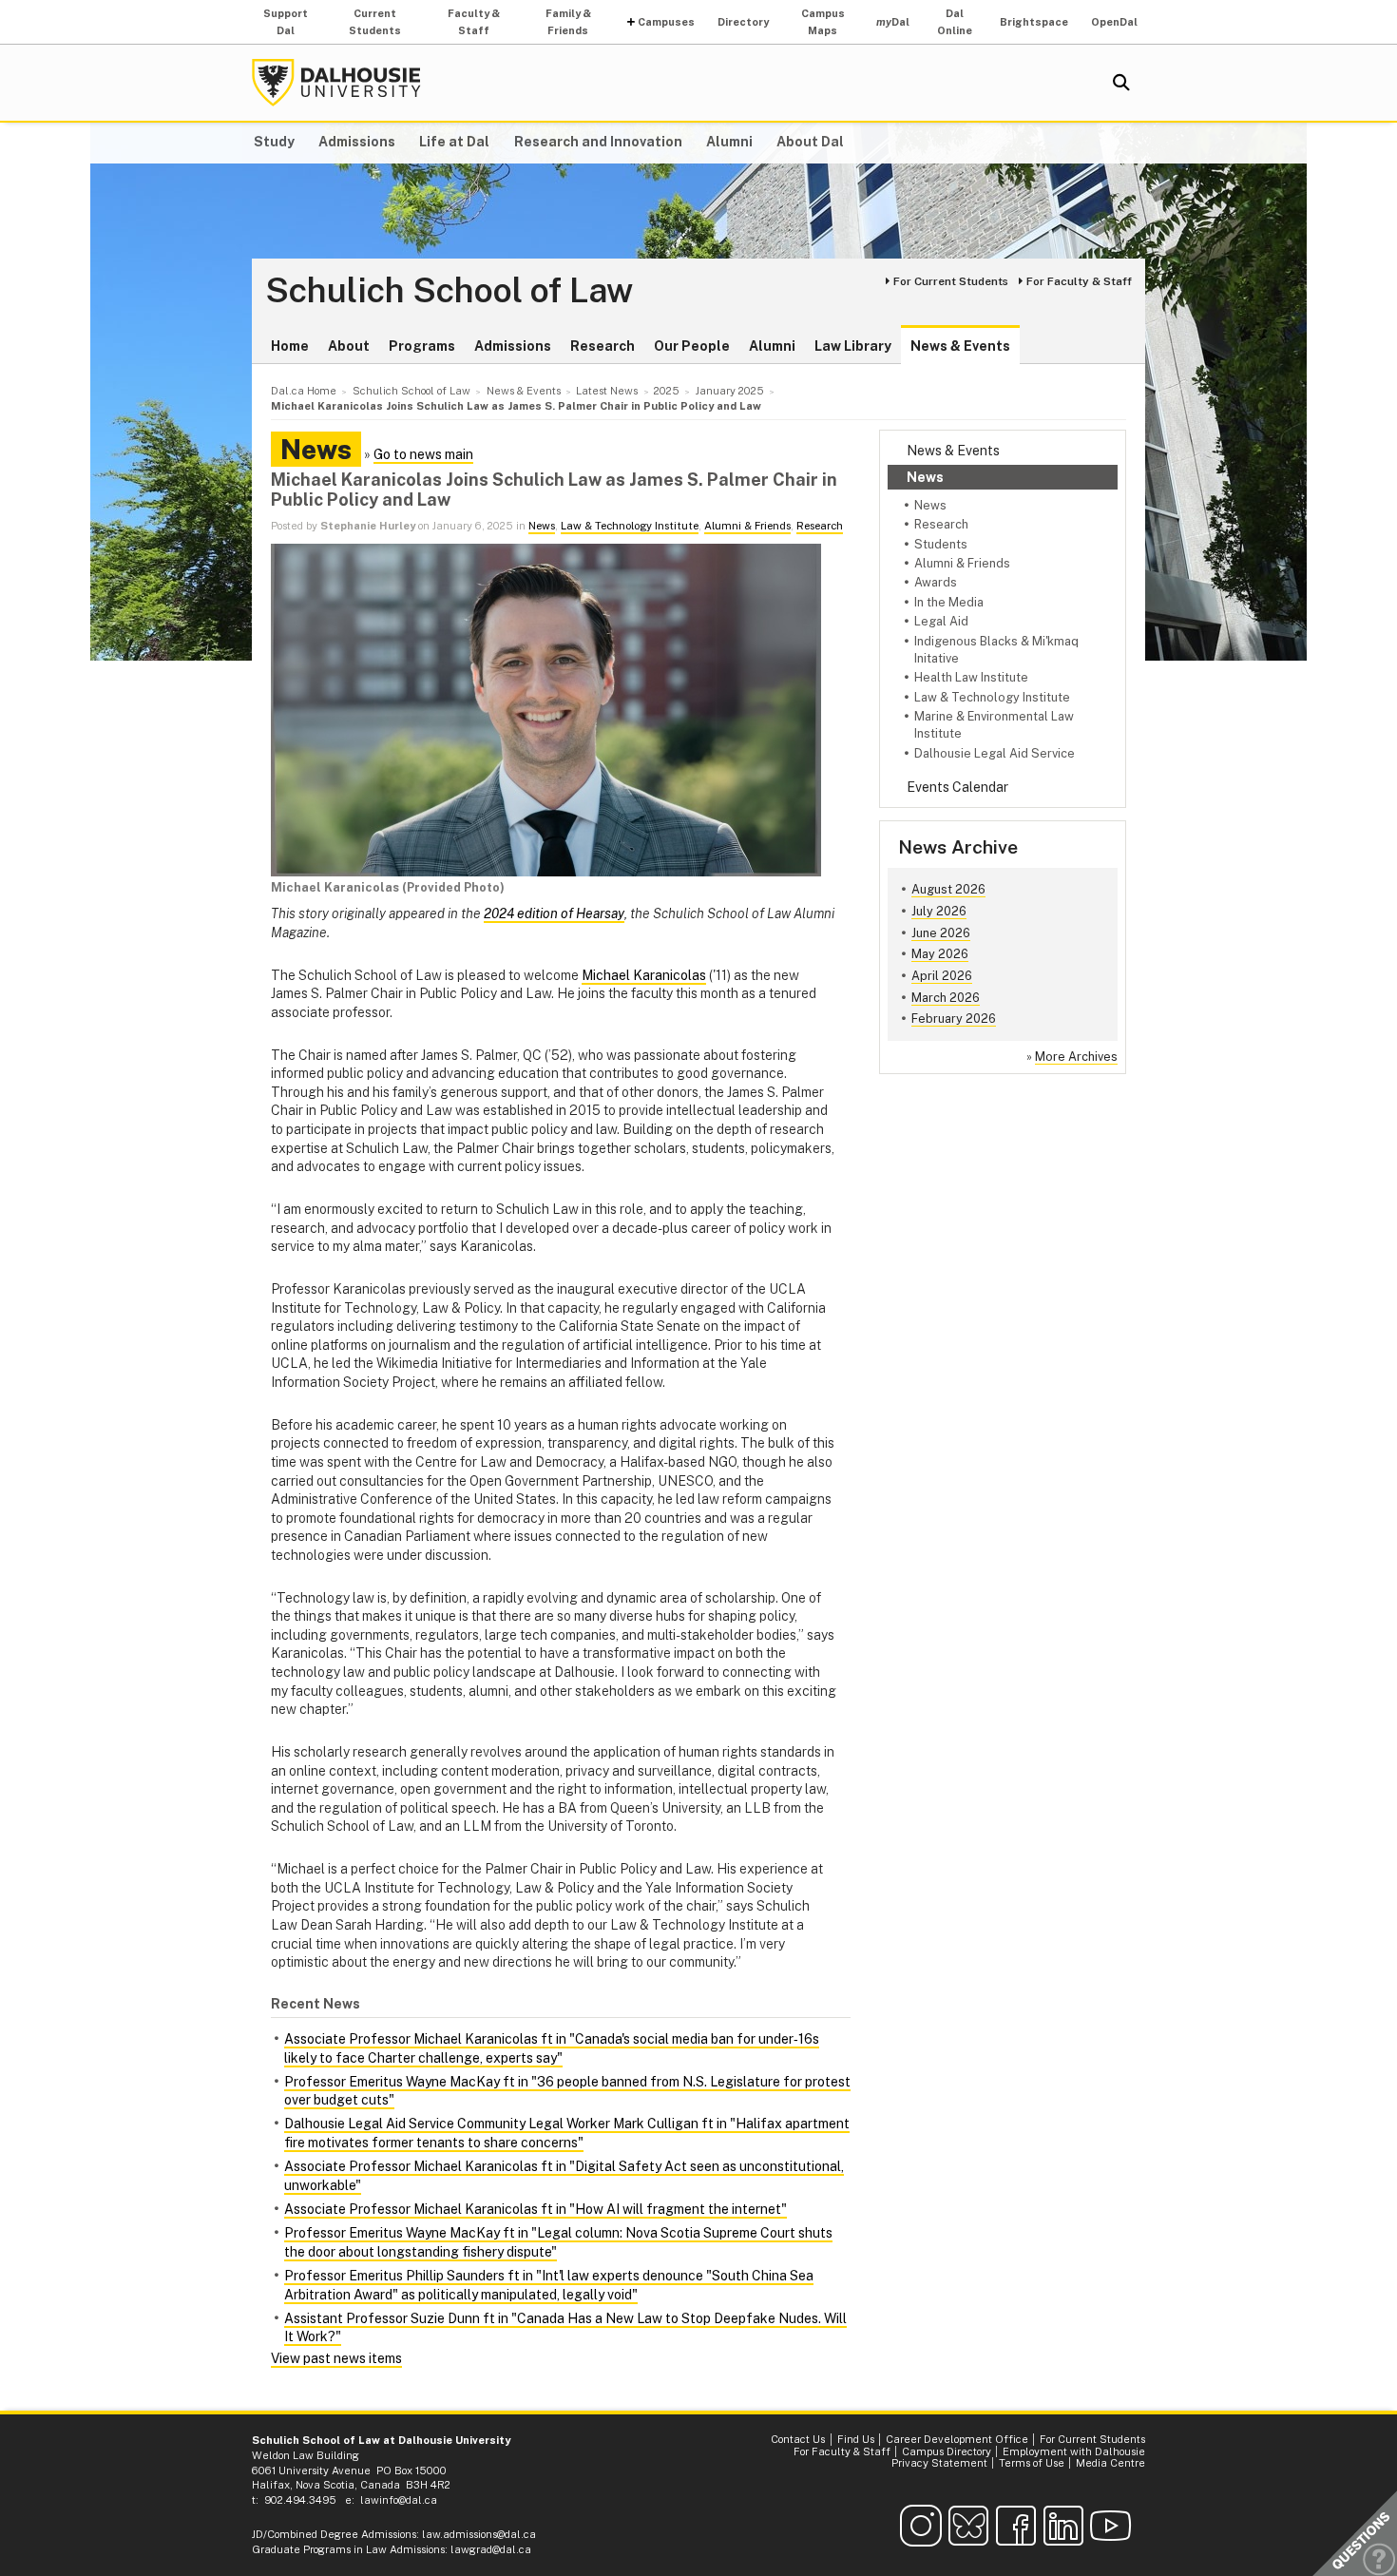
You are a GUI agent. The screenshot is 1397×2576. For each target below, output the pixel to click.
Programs (422, 346)
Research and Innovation (598, 142)
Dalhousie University (336, 83)
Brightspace (1034, 22)
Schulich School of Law (449, 291)
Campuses (666, 22)
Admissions (357, 142)
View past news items (336, 2358)
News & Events (960, 346)
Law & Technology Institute (992, 697)
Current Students (375, 22)
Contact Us (798, 2439)
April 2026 (942, 976)
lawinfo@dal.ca (399, 2500)
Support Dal (286, 22)
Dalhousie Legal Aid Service (995, 753)
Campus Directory (947, 2451)
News (925, 477)
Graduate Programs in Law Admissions (348, 2549)
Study (274, 142)
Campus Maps (823, 22)
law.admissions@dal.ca (479, 2534)
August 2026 (948, 889)
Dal (893, 22)
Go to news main (423, 454)
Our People (692, 346)
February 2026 (954, 1019)
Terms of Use (1032, 2463)
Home (290, 346)
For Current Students (951, 281)
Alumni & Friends (962, 563)
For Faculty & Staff (1079, 281)
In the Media (949, 602)
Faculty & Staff (474, 22)
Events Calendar (957, 787)
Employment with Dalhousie (1074, 2451)
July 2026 (939, 911)
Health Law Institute (971, 677)
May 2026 (940, 954)
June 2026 (941, 933)
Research (603, 346)
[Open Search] (1121, 83)
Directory (743, 22)
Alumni (729, 142)
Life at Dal (454, 142)
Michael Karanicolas (644, 975)
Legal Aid (941, 621)
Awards (936, 582)
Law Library (853, 346)
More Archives (1076, 1057)
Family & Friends (568, 22)
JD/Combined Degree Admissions (334, 2534)
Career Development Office (957, 2439)
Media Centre (1110, 2463)
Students (941, 544)
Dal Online (955, 22)
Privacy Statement (939, 2463)
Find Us (856, 2439)
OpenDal (1114, 22)
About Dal (810, 142)
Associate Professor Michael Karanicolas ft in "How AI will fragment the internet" (536, 2209)
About (349, 346)
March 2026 (946, 998)
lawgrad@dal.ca (491, 2549)
